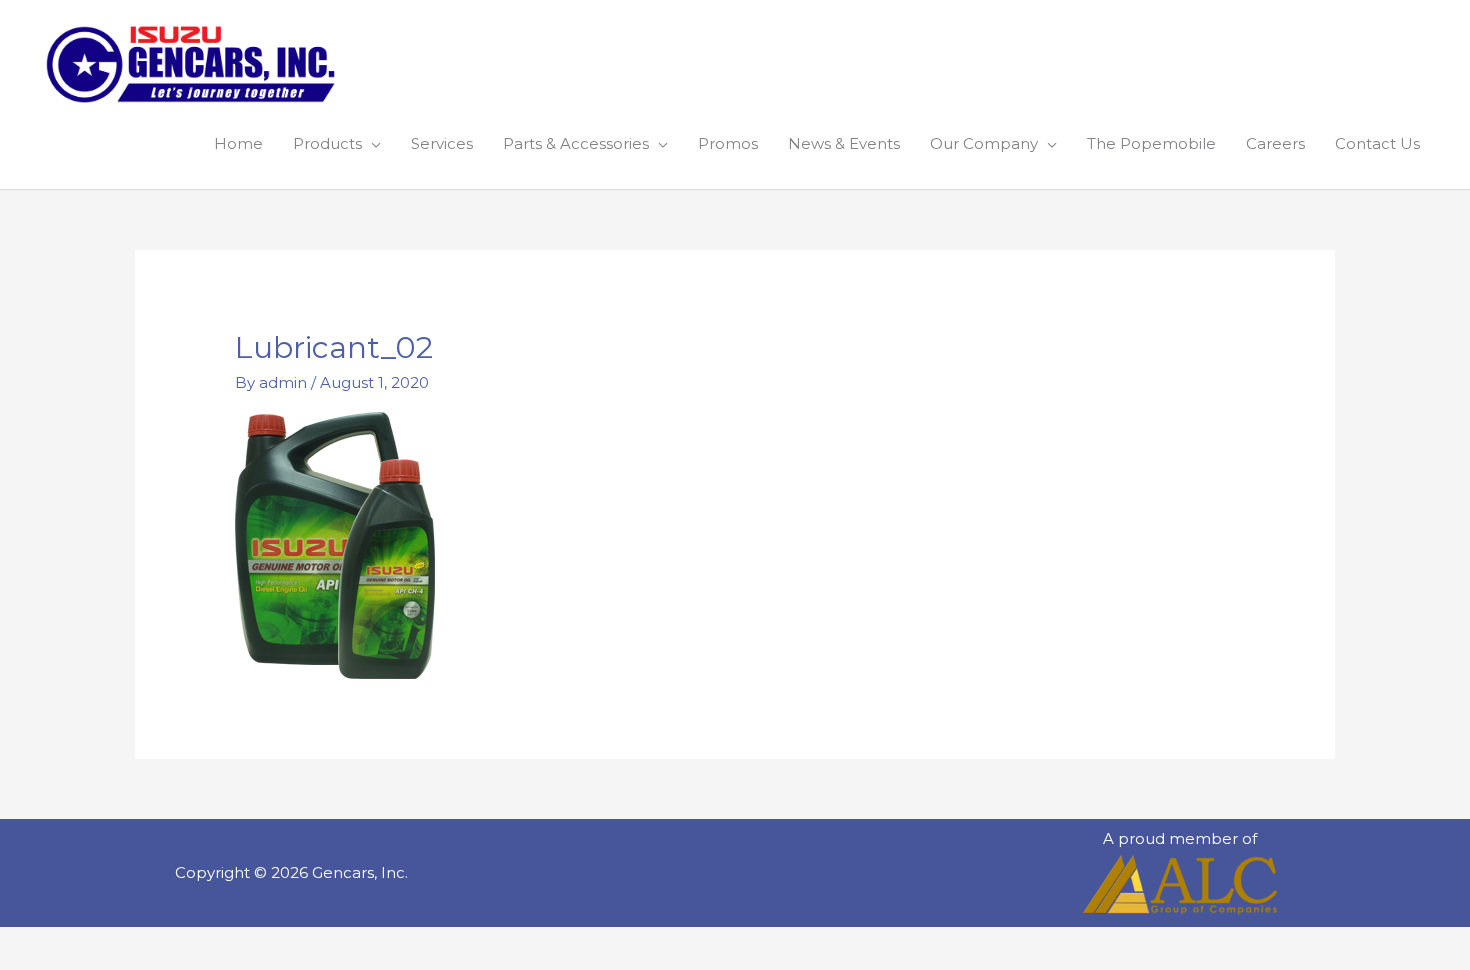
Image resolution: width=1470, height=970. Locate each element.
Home (238, 143)
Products (327, 143)
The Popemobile (1151, 143)
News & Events (844, 143)
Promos (728, 143)
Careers (1275, 143)
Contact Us (1377, 143)
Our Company (984, 143)
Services (442, 143)
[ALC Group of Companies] (1180, 884)
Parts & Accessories (576, 143)
